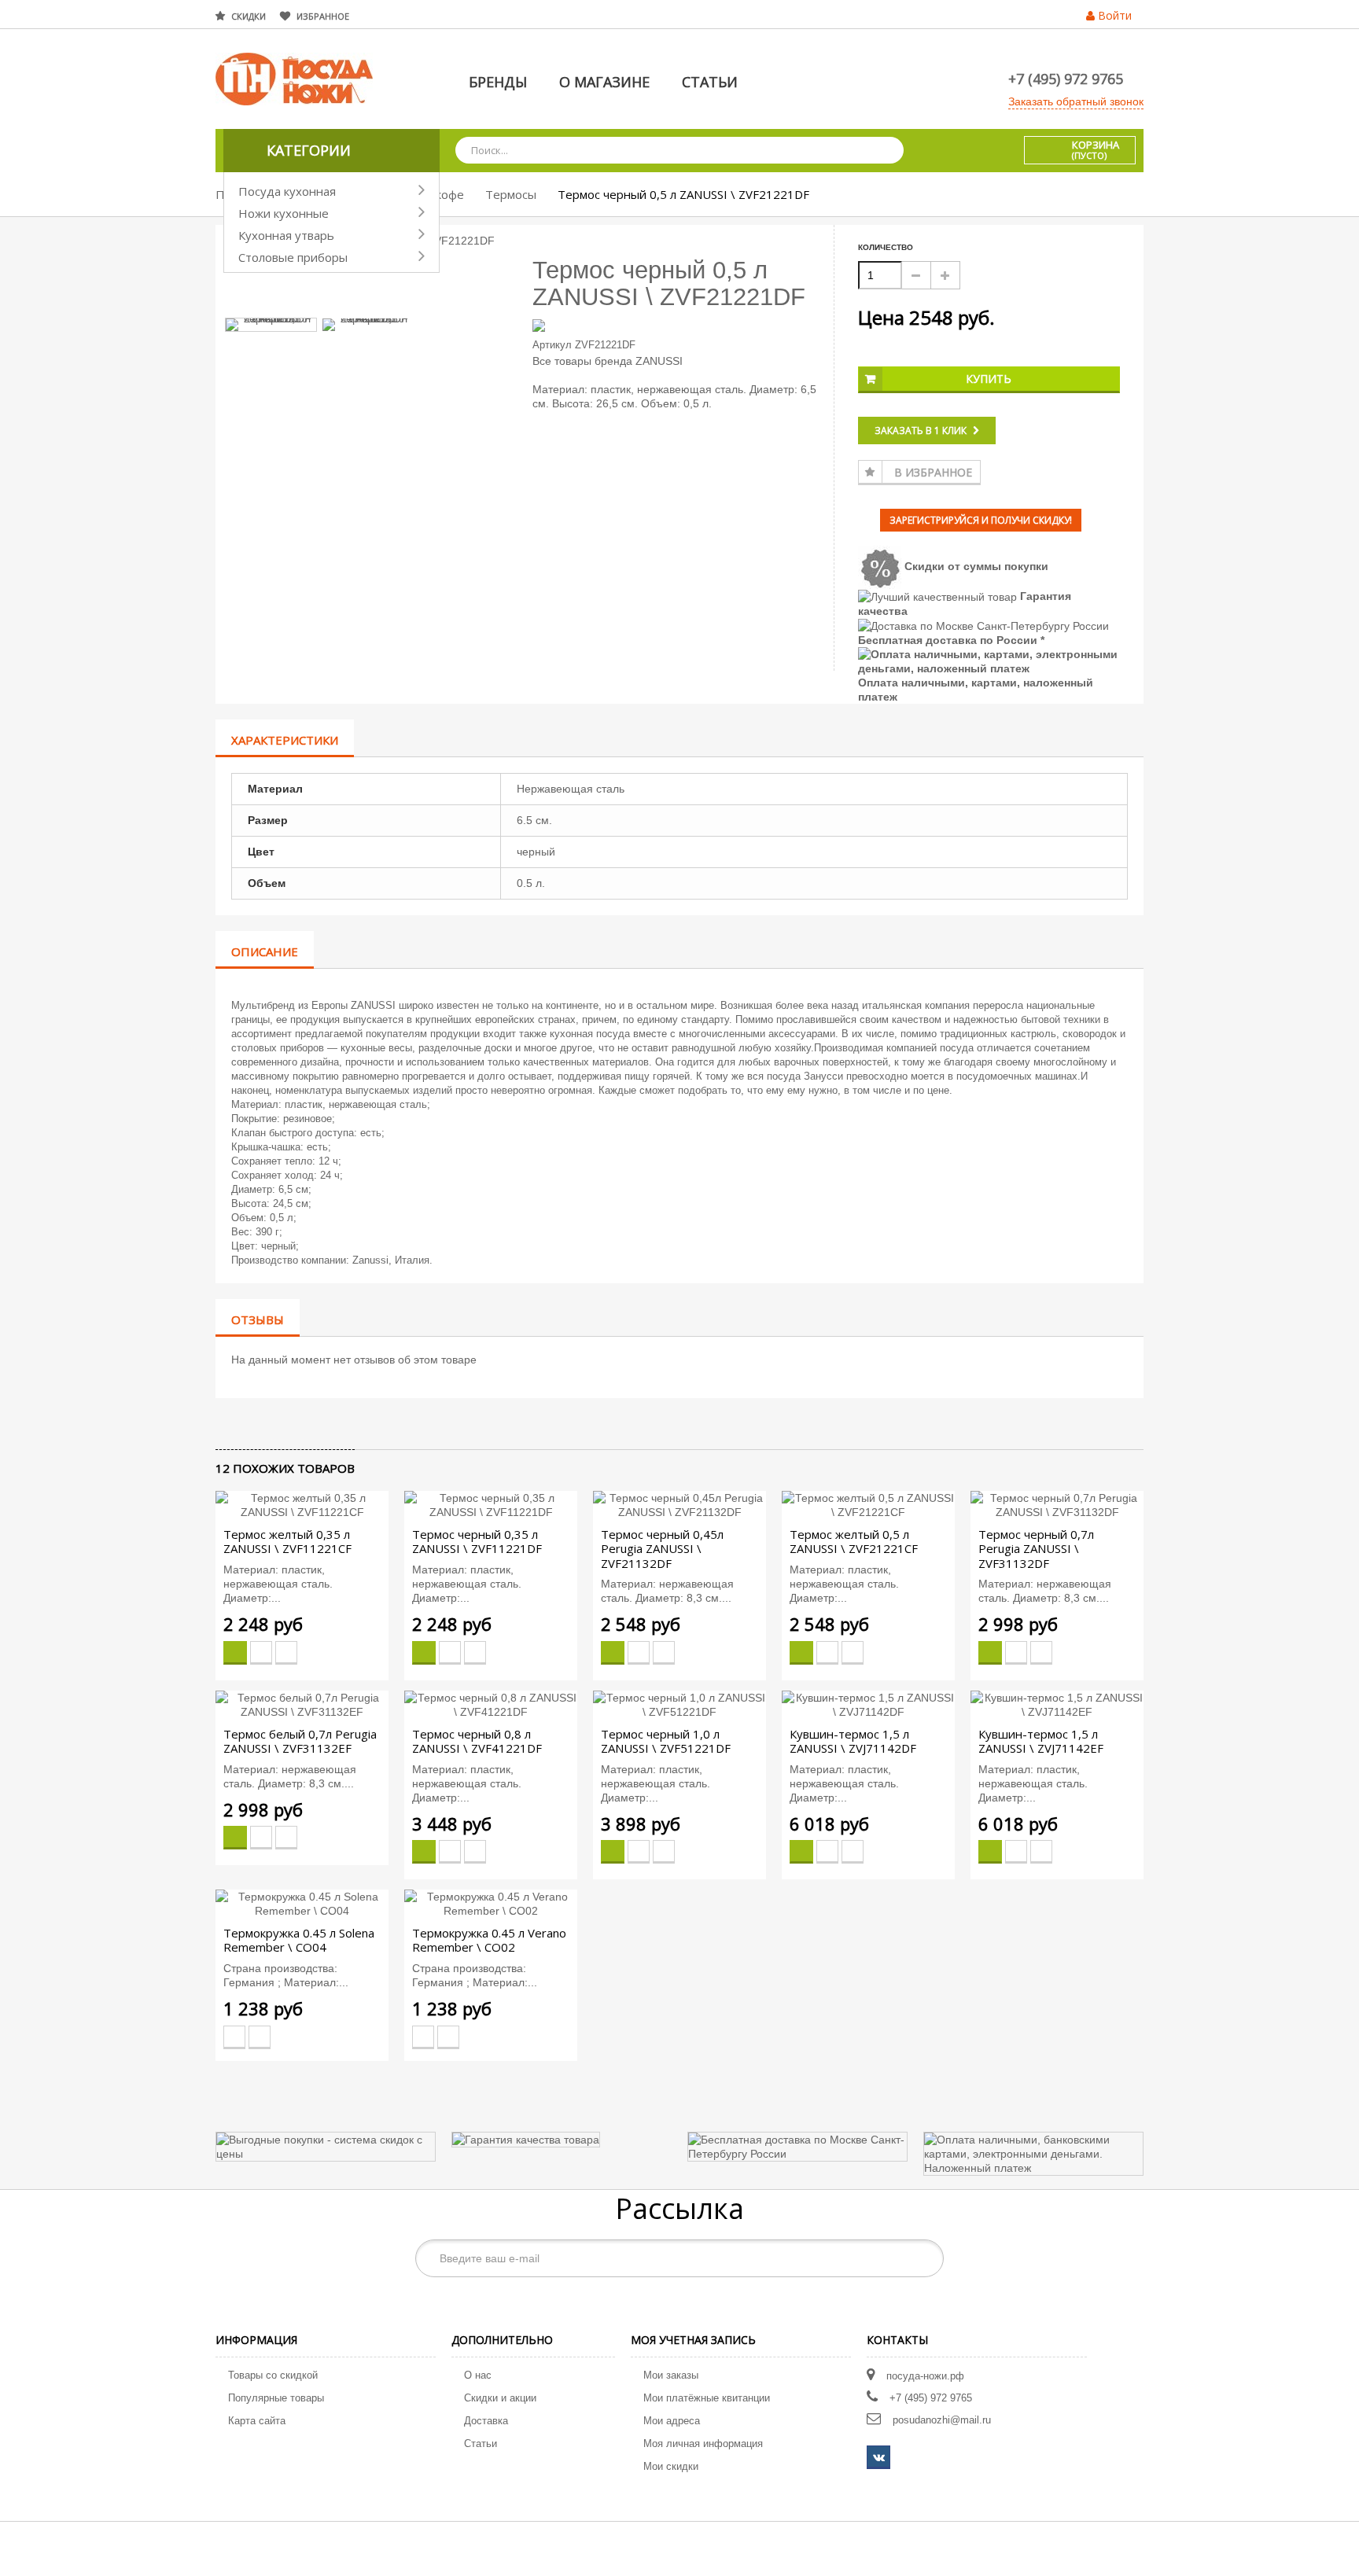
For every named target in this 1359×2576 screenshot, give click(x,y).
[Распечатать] (291, 1423)
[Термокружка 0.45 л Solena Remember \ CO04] (302, 1903)
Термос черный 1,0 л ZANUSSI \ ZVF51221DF (666, 1741)
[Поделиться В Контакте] (225, 1423)
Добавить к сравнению (286, 1653)
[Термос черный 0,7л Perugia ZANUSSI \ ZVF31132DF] (1057, 1504)
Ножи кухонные (284, 213)
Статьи (481, 2444)
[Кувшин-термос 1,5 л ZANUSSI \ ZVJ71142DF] (868, 1704)
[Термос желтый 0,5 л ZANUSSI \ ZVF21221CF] (868, 1504)
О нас (478, 2375)
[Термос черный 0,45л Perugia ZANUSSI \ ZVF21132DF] (679, 1504)
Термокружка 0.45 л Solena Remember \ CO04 (299, 1940)
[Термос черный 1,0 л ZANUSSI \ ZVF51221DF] (679, 1704)
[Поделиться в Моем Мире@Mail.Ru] (252, 1423)
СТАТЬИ (710, 82)
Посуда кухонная (287, 191)
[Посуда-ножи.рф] (294, 78)
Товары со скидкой (273, 2375)
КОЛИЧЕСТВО (886, 247)
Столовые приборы (293, 257)
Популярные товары (276, 2398)
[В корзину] (235, 1653)
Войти (1115, 15)
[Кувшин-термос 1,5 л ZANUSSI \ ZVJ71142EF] (1057, 1704)
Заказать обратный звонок (1076, 101)
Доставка (486, 2421)
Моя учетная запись (693, 2340)
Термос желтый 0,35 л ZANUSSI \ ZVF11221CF (287, 1541)
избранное (323, 16)
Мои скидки (671, 2466)
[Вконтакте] (878, 2457)
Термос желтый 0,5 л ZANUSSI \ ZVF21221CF (854, 1541)
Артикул (552, 345)
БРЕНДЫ (498, 82)
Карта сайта (257, 2421)
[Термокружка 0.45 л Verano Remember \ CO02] (491, 1903)
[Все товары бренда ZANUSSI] (679, 324)
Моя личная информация (703, 2444)
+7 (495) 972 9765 (1066, 79)
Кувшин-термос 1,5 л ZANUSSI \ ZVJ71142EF (1041, 1741)
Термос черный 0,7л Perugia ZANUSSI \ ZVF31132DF (1036, 1548)
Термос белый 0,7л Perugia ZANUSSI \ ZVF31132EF (300, 1741)
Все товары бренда (582, 361)
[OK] (923, 2258)
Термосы (511, 194)
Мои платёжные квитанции (707, 2398)
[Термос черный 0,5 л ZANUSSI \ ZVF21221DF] (271, 325)
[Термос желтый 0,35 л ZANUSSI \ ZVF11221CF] (302, 1504)
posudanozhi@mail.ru (942, 2420)
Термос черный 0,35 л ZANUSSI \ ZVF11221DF (477, 1541)
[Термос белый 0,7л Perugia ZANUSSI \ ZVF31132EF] (302, 1704)
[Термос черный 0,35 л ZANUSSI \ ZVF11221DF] (491, 1504)
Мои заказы (671, 2375)
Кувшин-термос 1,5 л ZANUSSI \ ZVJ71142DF (853, 1741)
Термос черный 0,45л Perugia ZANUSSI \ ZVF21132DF (662, 1548)
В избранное (933, 472)
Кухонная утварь (286, 235)
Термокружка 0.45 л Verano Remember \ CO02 (489, 1940)
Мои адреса (672, 2421)
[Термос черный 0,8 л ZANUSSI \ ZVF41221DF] (491, 1704)
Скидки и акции (500, 2398)
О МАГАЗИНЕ (604, 82)
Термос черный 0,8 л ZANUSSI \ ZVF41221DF (477, 1741)
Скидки (249, 16)
